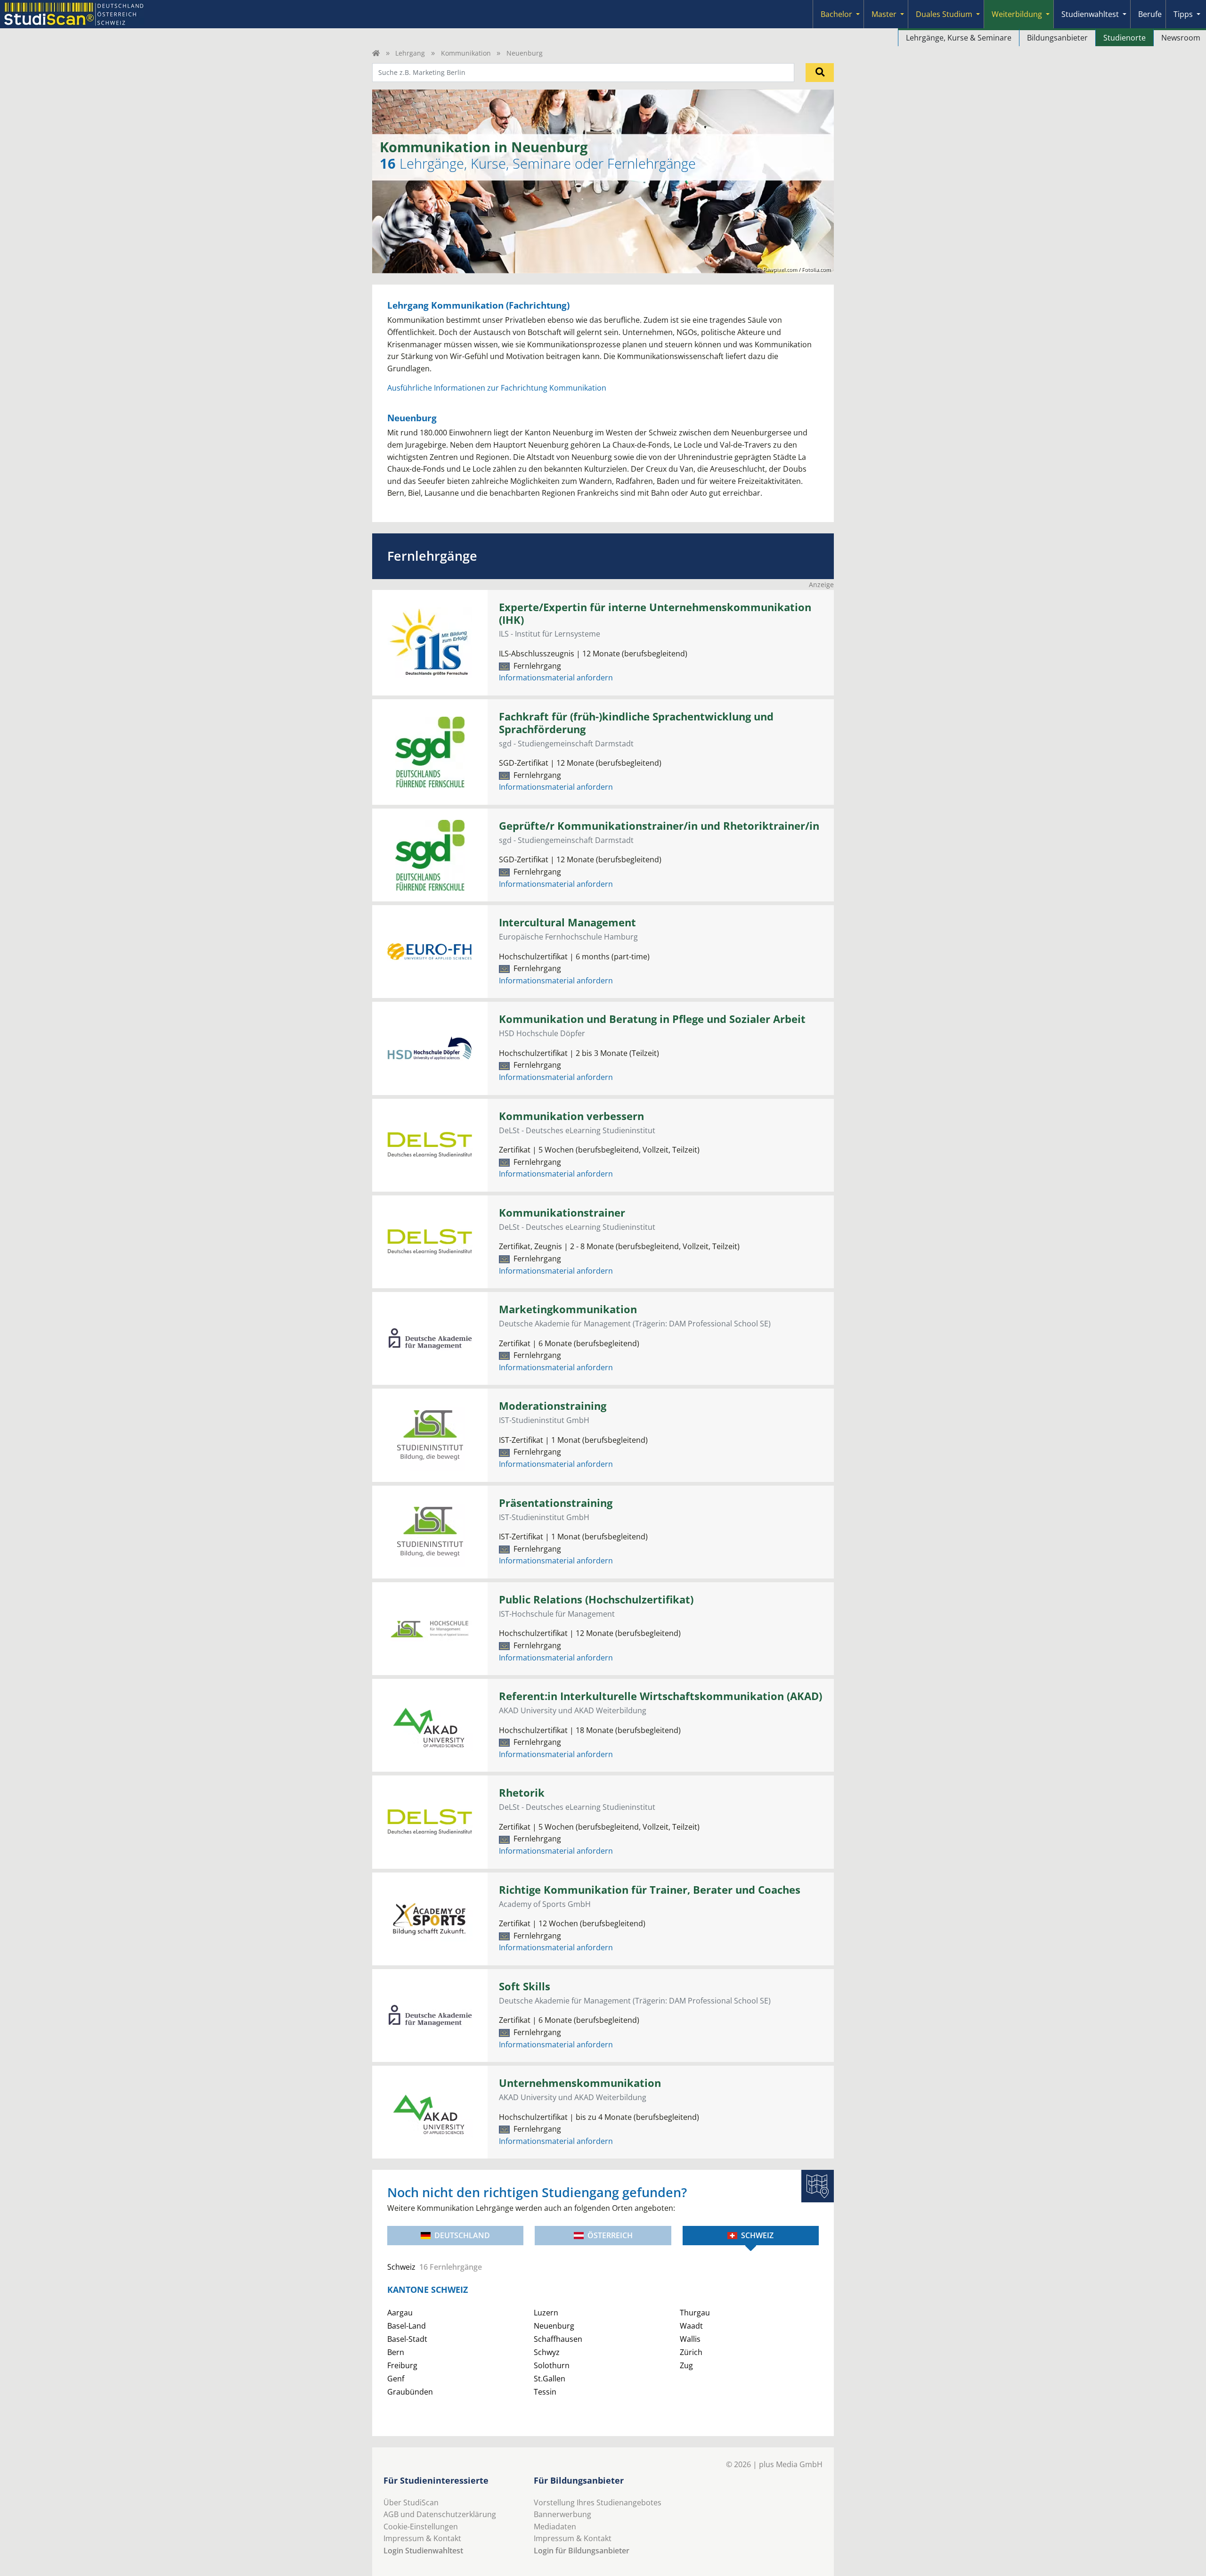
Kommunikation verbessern (571, 1116)
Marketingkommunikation (568, 1309)
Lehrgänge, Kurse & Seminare (959, 38)
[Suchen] (820, 73)
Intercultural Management (567, 922)
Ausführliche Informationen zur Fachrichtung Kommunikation (497, 388)
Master (884, 14)
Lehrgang (410, 53)
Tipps (1183, 14)
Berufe (1150, 14)
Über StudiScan (411, 2502)
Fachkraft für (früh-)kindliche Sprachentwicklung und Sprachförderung (636, 723)
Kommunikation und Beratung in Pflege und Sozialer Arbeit (652, 1019)
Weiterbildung (1017, 14)
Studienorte (1125, 38)
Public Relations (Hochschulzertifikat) (596, 1599)
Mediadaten (555, 2527)
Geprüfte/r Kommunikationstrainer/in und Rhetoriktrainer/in (659, 826)
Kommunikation (466, 53)
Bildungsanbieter (1057, 38)
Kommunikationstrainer (562, 1213)
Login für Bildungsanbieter (582, 2551)
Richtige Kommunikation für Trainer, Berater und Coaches (650, 1890)
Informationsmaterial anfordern (556, 678)
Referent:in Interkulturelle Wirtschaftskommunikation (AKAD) (660, 1696)
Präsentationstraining (556, 1503)
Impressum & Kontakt (422, 2538)
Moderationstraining (553, 1406)
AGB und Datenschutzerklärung (440, 2514)
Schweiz (757, 2235)
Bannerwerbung (562, 2514)
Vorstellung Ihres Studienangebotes (598, 2502)
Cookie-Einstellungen (421, 2527)
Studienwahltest (1090, 14)
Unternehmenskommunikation (580, 2083)
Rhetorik (522, 1793)
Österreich (610, 2235)
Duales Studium (944, 14)
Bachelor (836, 14)
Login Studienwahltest (423, 2551)
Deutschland (462, 2235)
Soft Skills (525, 1986)
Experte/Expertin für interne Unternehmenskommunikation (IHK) (655, 613)
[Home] (376, 53)
